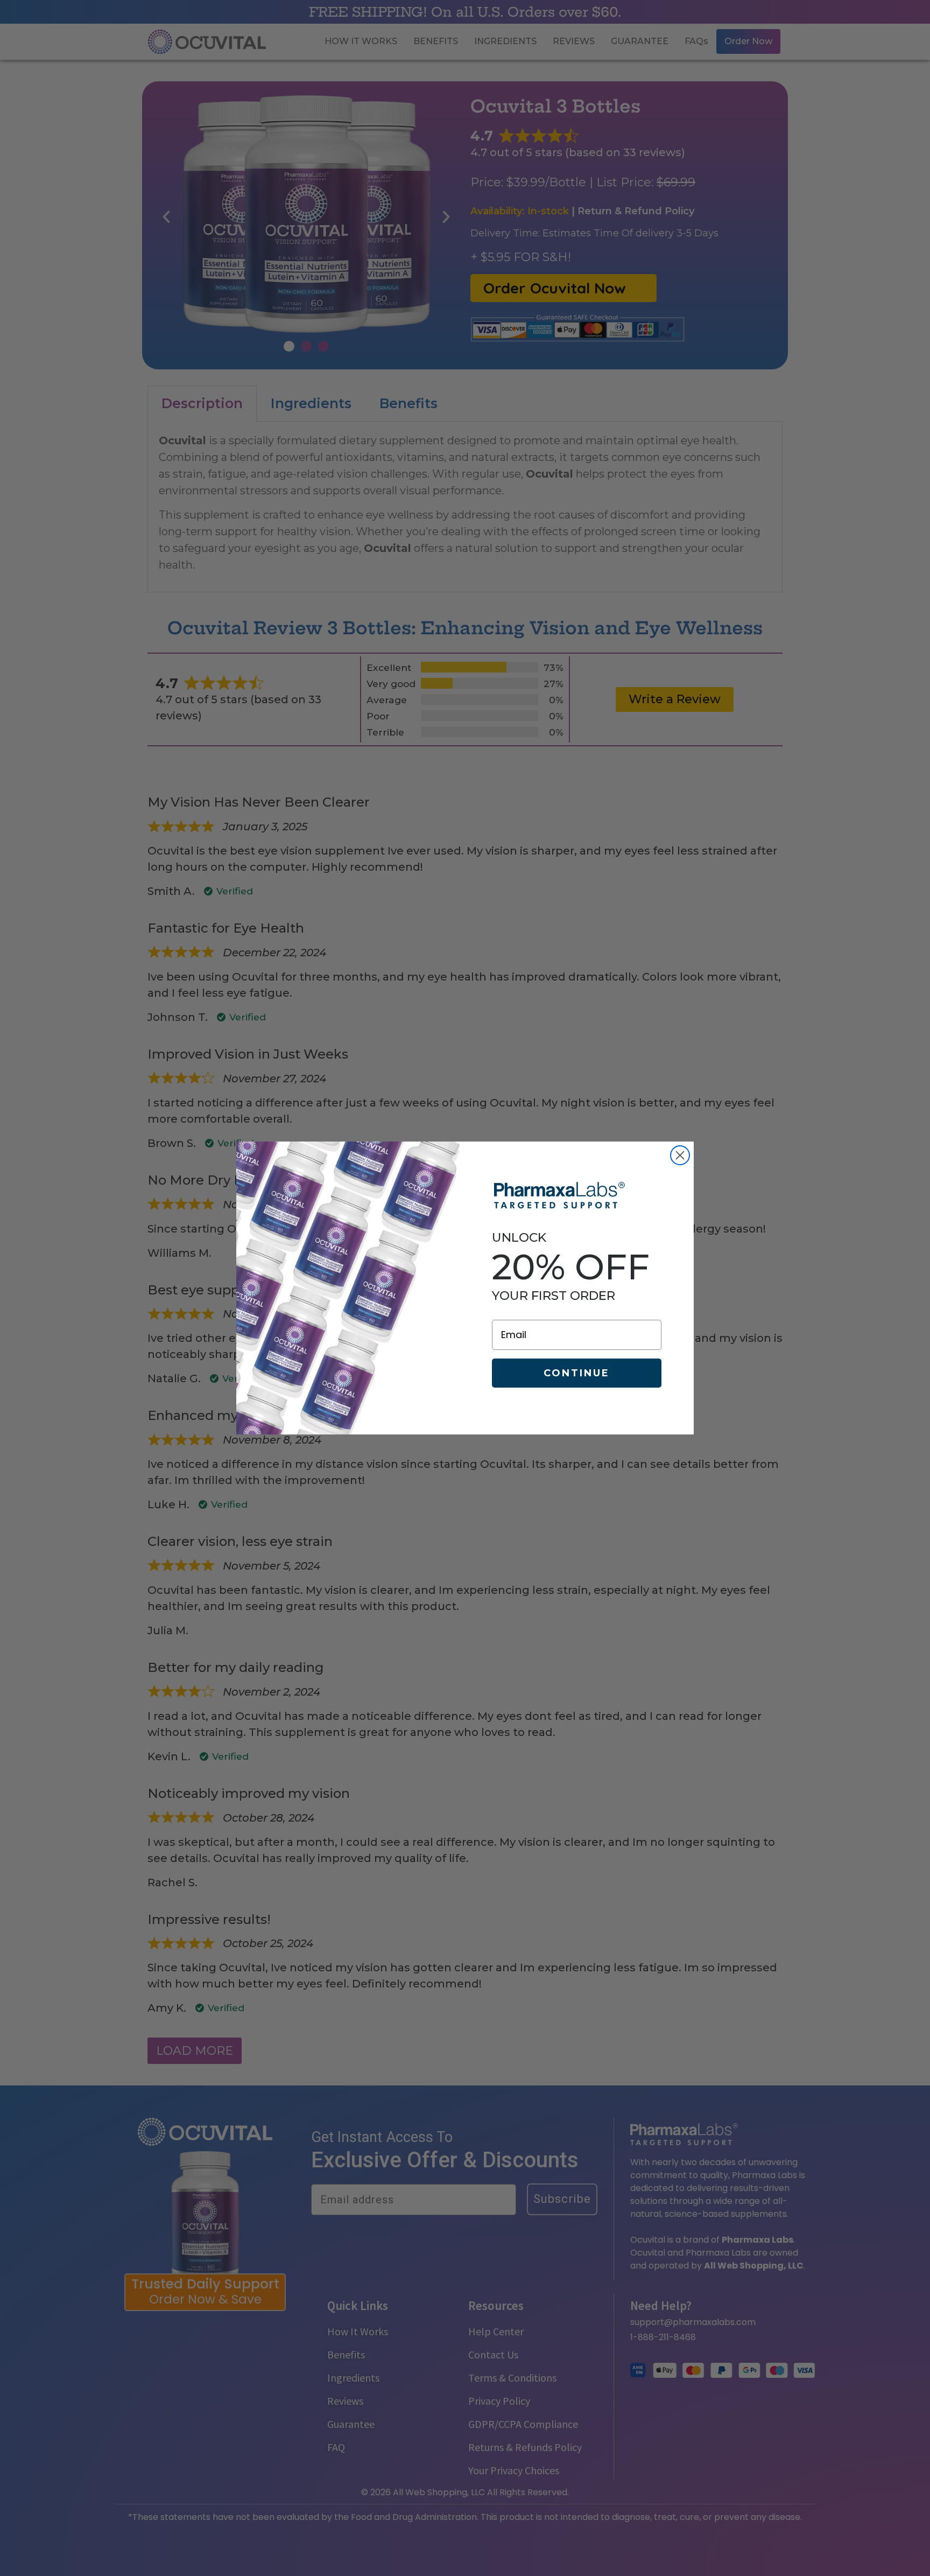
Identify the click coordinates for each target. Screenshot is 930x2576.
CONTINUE (577, 1373)
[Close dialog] (680, 1155)
